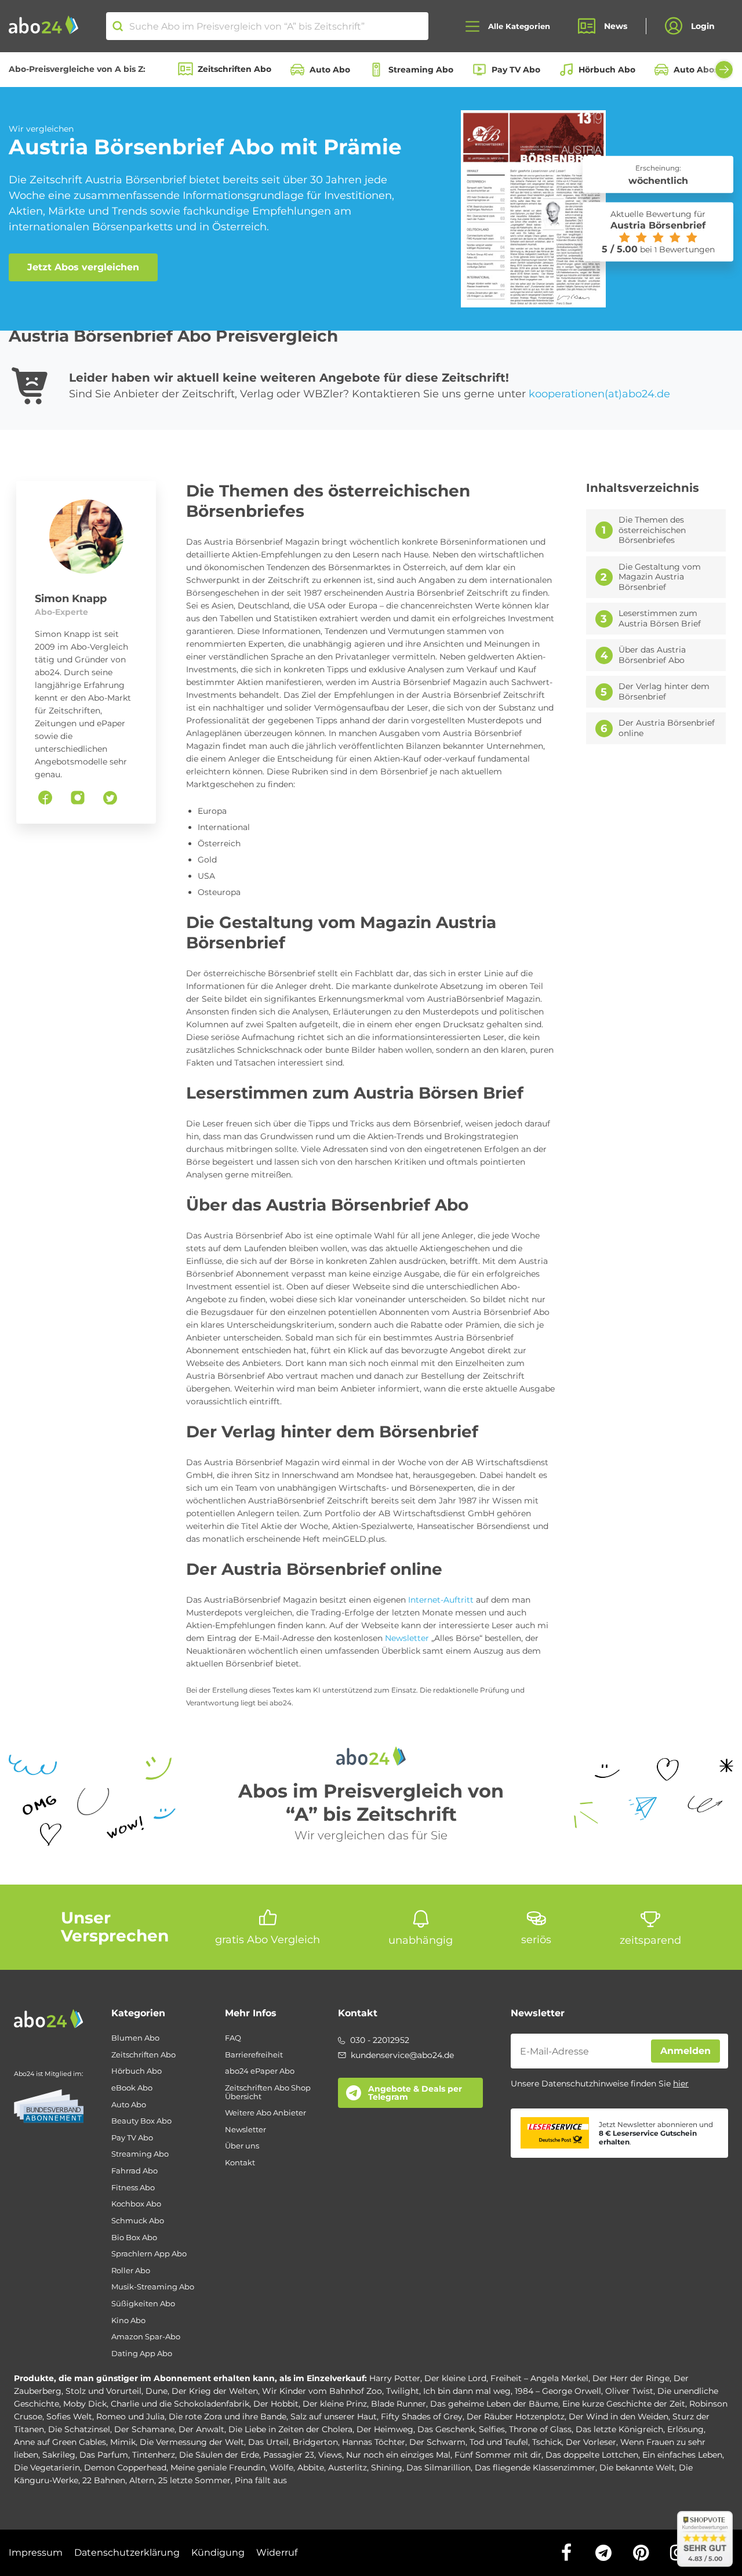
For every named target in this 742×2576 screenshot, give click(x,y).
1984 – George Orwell (558, 2391)
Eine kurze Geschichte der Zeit (624, 2404)
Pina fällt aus (261, 2480)
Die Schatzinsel (79, 2429)
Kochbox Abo (136, 2204)
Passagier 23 (289, 2455)
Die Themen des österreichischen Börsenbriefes (652, 530)
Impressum (36, 2553)
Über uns (242, 2146)
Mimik (123, 2442)
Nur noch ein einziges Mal (398, 2455)
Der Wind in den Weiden (619, 2416)
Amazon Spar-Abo (146, 2337)
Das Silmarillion (439, 2468)
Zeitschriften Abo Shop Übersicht (268, 2092)
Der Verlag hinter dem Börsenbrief (664, 692)
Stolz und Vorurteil (103, 2391)
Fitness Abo (133, 2188)
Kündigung (218, 2553)
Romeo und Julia (130, 2416)
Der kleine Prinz (335, 2404)
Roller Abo (131, 2271)
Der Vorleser (591, 2442)
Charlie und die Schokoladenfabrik (180, 2404)
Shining (387, 2468)
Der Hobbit (276, 2404)
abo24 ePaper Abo (260, 2071)
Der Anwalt (201, 2429)
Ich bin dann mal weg (467, 2391)
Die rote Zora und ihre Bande (228, 2416)
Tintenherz (154, 2455)
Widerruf (277, 2553)
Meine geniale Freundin (218, 2468)
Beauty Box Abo (141, 2121)
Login (703, 26)
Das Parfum (104, 2455)
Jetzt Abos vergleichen (83, 267)
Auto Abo (330, 70)
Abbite (311, 2468)
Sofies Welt (69, 2416)
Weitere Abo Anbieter (265, 2113)
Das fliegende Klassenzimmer (535, 2468)
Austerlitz (348, 2468)
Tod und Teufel (499, 2442)
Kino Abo (128, 2320)
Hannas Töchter (374, 2442)
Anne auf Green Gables (60, 2442)
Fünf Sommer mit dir (498, 2455)
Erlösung (685, 2429)
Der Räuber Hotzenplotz (516, 2416)
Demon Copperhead (125, 2468)
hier (681, 2084)
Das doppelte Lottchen (592, 2455)
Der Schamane (144, 2429)
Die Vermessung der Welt (192, 2442)
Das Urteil (268, 2442)
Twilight (403, 2391)
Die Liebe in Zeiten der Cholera (290, 2429)
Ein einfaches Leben (682, 2455)
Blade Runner (399, 2404)
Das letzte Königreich (619, 2429)
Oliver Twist (629, 2391)
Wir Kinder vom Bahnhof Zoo (322, 2391)
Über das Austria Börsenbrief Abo (652, 655)
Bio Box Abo (134, 2238)
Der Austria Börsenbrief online (667, 728)
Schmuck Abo (138, 2221)
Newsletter (407, 1638)
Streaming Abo (421, 70)
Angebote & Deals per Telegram (415, 2093)
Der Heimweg (385, 2429)
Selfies (492, 2429)
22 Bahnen (104, 2480)
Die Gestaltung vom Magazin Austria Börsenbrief (660, 577)
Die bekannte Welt (637, 2468)
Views (330, 2455)
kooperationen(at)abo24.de (599, 394)
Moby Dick (85, 2404)
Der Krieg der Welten (215, 2391)
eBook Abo (132, 2088)
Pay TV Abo (516, 70)
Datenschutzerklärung (127, 2553)
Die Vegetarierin (47, 2468)
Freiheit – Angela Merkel (539, 2378)
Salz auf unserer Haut (334, 2416)
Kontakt (240, 2163)
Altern (142, 2480)
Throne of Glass (540, 2429)
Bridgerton (315, 2442)
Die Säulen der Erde (219, 2455)
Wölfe (281, 2468)
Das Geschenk (446, 2429)
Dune (157, 2391)
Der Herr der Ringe (631, 2378)
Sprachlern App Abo (149, 2254)
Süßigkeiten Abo (143, 2304)
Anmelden (685, 2051)
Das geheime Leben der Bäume (494, 2404)
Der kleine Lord (455, 2378)
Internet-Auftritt (440, 1600)
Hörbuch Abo (607, 70)
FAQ (233, 2038)
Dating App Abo (142, 2354)
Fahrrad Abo (134, 2171)
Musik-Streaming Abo (153, 2287)
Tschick (547, 2442)
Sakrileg (59, 2455)
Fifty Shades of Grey (422, 2416)
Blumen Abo (135, 2038)
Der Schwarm (437, 2442)
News (616, 26)
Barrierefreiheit (254, 2055)
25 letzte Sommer (194, 2480)
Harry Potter (395, 2378)
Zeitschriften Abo (234, 69)
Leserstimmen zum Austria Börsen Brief (660, 619)
